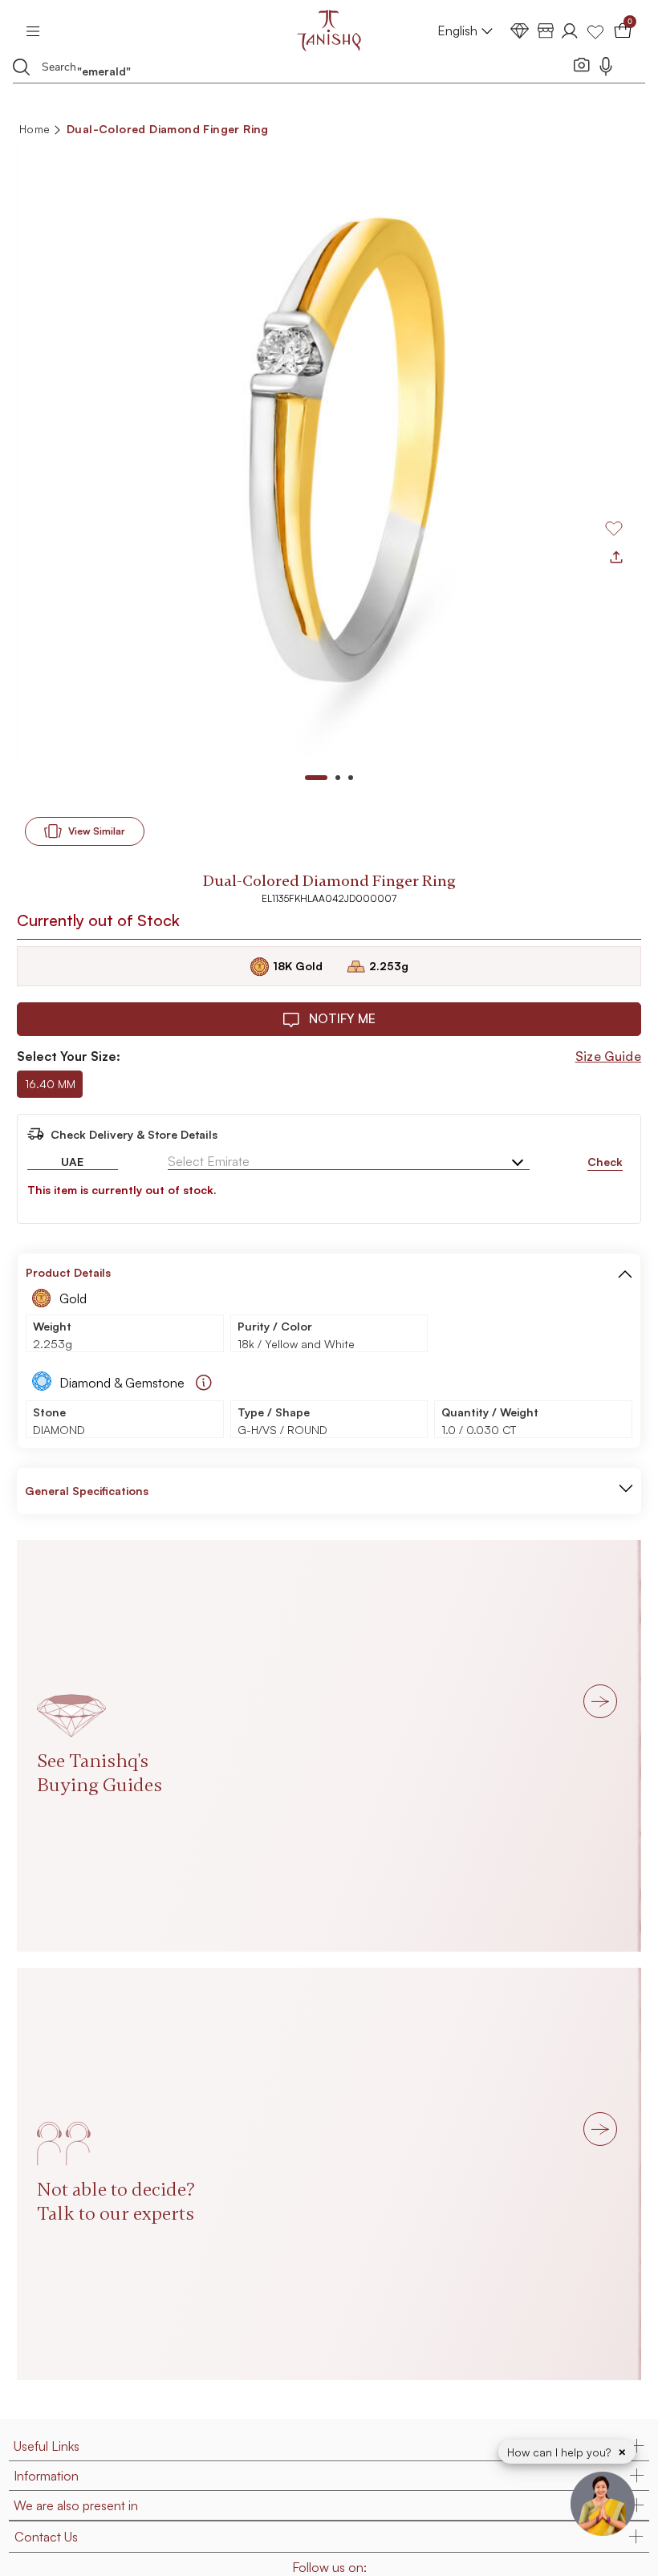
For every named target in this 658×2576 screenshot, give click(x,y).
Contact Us (46, 2537)
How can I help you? (561, 2452)
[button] (625, 1273)
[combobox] (301, 69)
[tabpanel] (329, 451)
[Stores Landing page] (546, 31)
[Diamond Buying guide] (204, 1383)
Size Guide (608, 1056)
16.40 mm (50, 1084)
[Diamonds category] (520, 31)
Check (605, 1162)
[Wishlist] (595, 31)
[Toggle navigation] (38, 30)
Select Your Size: (69, 1056)
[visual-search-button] (582, 64)
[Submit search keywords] (22, 67)
